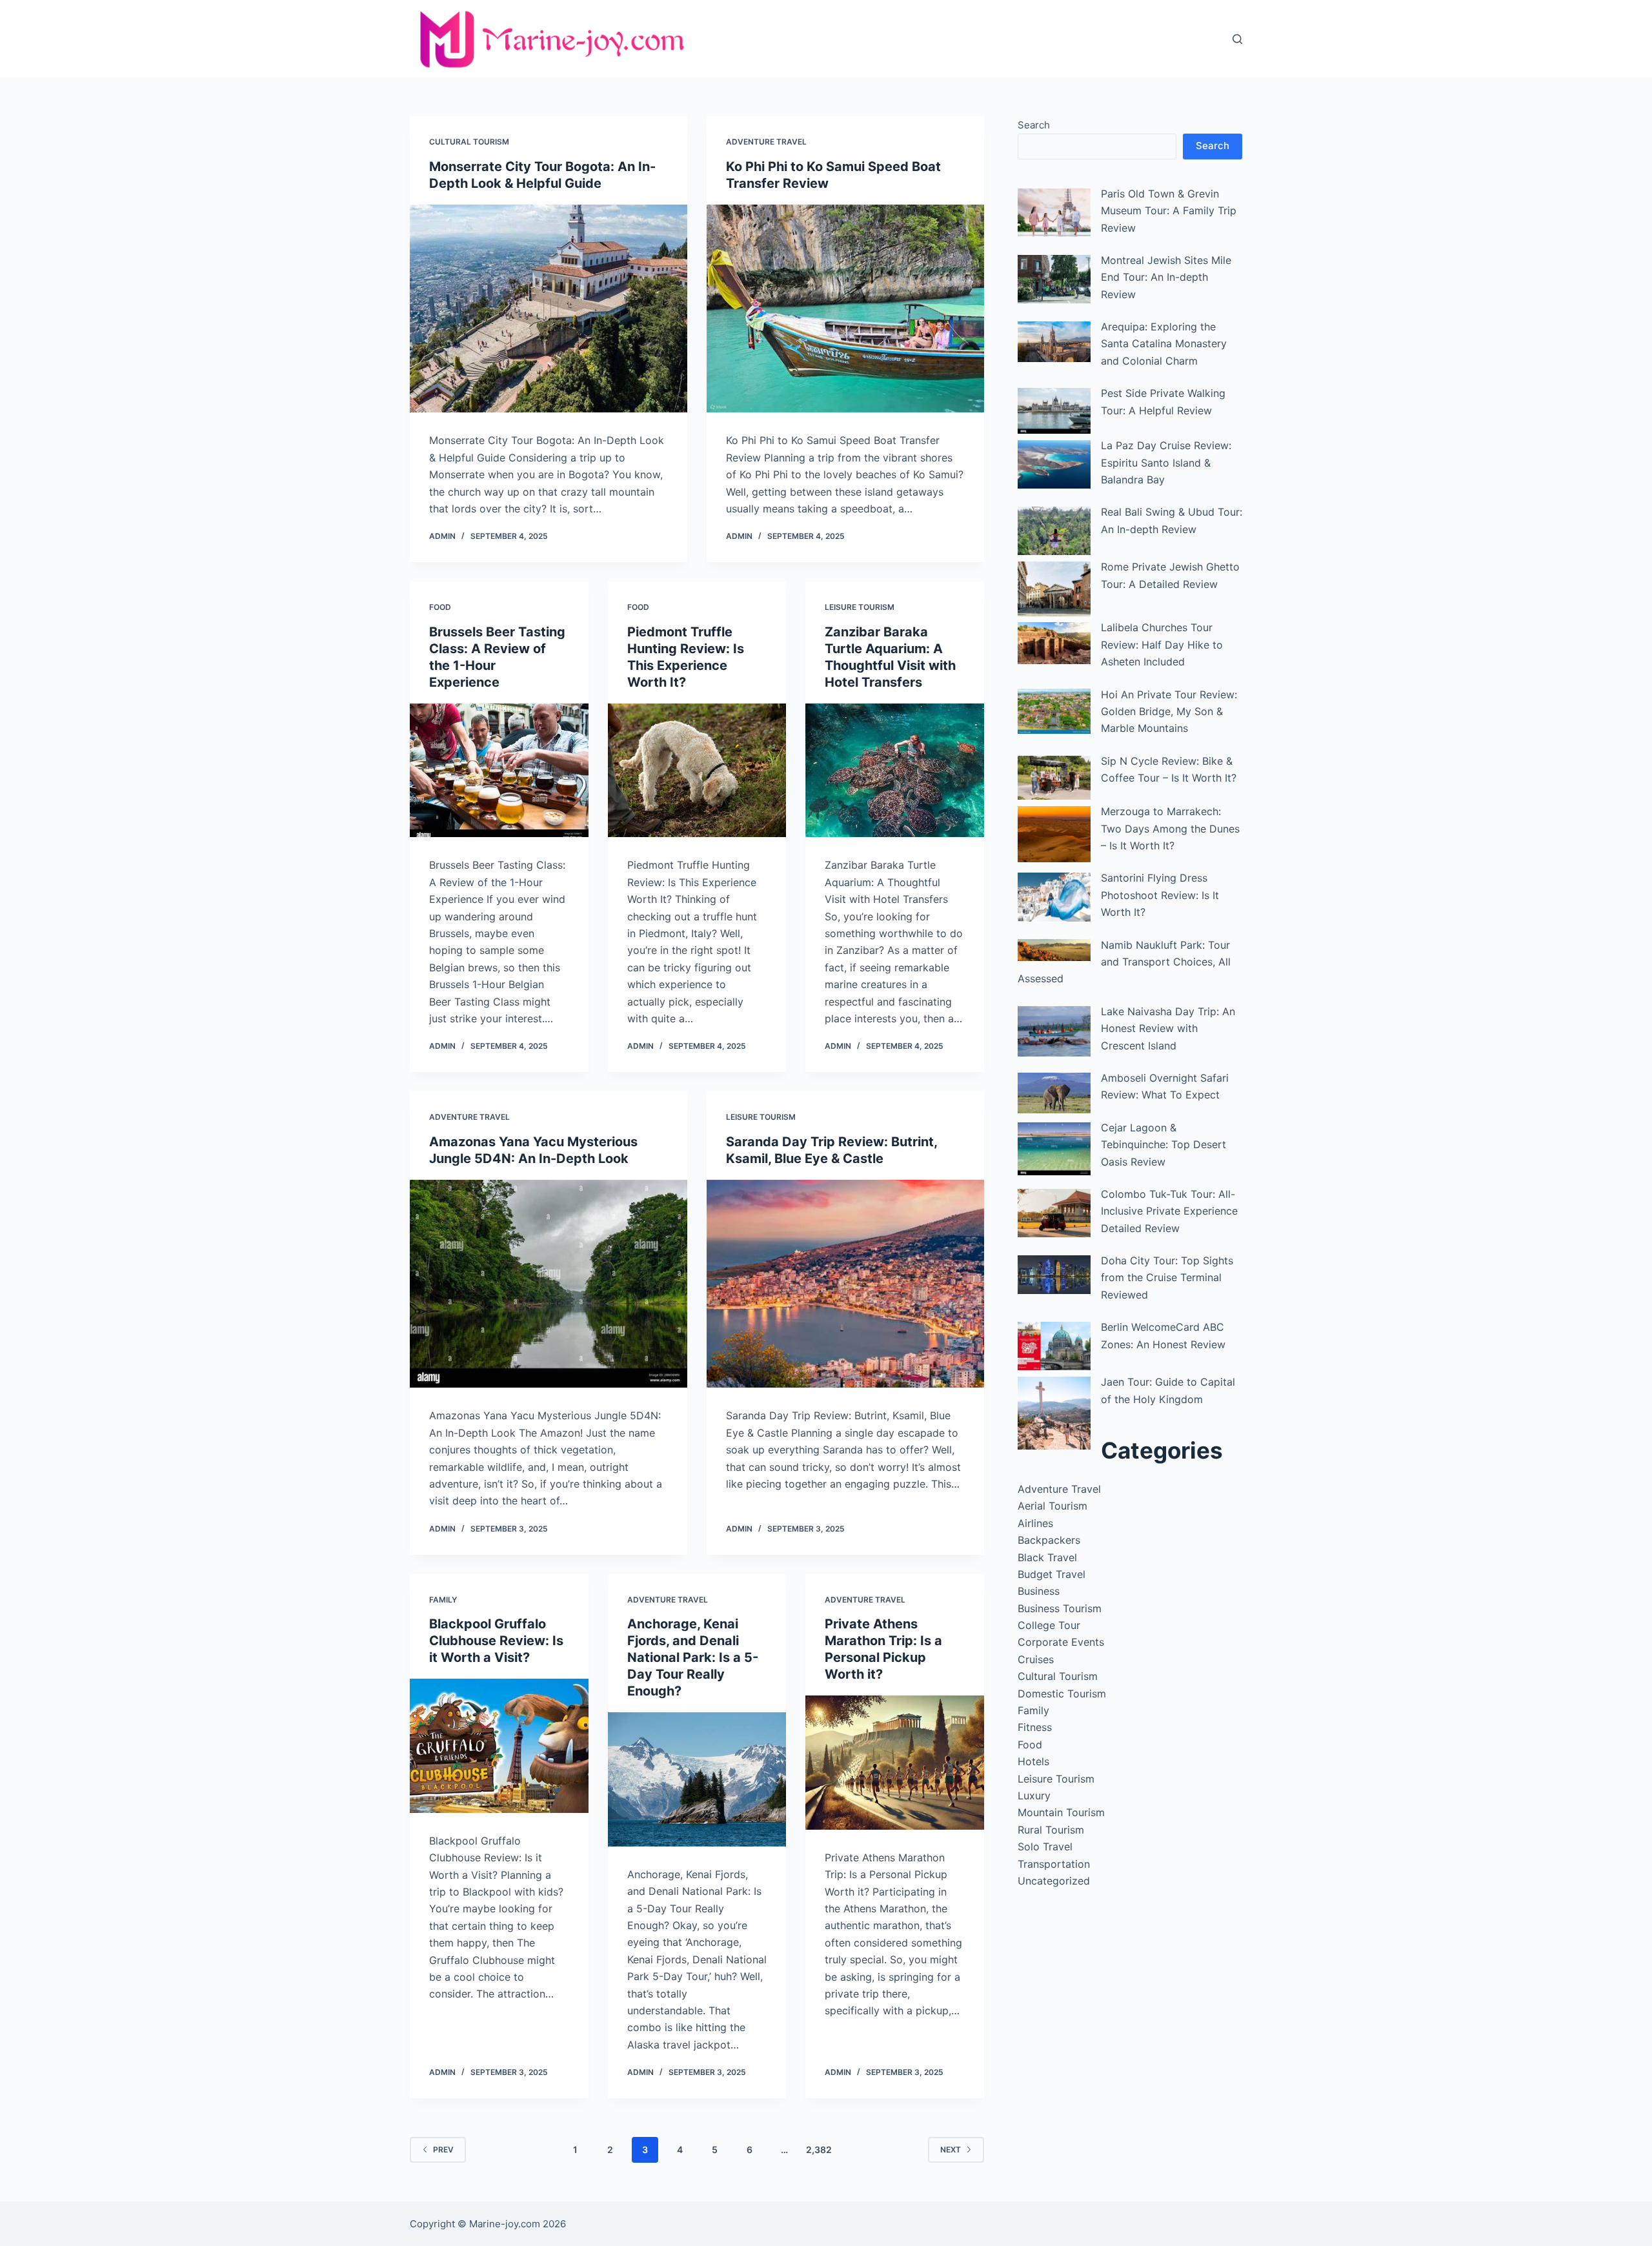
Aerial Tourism (1053, 1506)
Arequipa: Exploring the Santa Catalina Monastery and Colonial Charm (1164, 344)
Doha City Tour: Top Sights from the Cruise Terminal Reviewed (1167, 1278)
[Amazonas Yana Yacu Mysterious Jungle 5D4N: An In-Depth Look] (549, 1284)
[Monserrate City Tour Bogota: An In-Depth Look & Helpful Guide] (549, 309)
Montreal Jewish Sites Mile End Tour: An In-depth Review (1166, 277)
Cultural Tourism (469, 142)
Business (1039, 1591)
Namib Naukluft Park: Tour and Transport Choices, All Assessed (1124, 962)
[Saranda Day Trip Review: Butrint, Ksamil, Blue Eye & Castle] (845, 1284)
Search (1034, 125)
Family (443, 1600)
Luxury (1034, 1796)
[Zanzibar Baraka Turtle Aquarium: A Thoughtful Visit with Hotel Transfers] (895, 771)
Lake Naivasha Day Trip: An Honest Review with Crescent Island (1168, 1028)
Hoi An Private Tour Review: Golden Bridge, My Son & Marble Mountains (1169, 712)
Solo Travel (1045, 1846)
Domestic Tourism (1062, 1694)
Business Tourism (1060, 1608)
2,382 (819, 2150)
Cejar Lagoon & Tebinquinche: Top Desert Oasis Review (1163, 1145)
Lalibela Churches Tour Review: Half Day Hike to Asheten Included (1162, 644)
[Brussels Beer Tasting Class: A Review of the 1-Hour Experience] (499, 771)
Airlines (1035, 1523)
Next (951, 2150)
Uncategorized (1054, 1881)
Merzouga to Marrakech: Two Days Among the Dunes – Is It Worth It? (1170, 828)
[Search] (1237, 39)
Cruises (1036, 1659)
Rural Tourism (1051, 1830)
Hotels (1033, 1761)
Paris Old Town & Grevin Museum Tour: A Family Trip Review (1169, 211)
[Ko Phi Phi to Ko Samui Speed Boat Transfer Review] (845, 309)
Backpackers (1049, 1540)
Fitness (1035, 1727)
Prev (443, 2150)
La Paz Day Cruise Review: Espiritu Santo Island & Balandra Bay (1166, 462)
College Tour (1049, 1625)
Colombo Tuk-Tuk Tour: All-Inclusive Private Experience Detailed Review (1169, 1211)
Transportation (1054, 1864)
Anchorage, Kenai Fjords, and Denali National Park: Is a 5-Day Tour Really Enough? (693, 1657)
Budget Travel (1052, 1574)
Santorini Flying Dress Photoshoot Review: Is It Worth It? (1160, 895)
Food (440, 607)
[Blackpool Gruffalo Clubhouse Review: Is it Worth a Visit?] (499, 1746)
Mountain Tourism (1061, 1812)
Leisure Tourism (860, 607)
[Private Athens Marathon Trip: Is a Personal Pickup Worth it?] (895, 1763)
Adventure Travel (766, 142)
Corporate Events (1061, 1642)
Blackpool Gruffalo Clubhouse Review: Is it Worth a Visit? (496, 1641)
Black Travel (1047, 1557)
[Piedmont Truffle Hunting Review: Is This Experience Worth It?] (697, 771)
